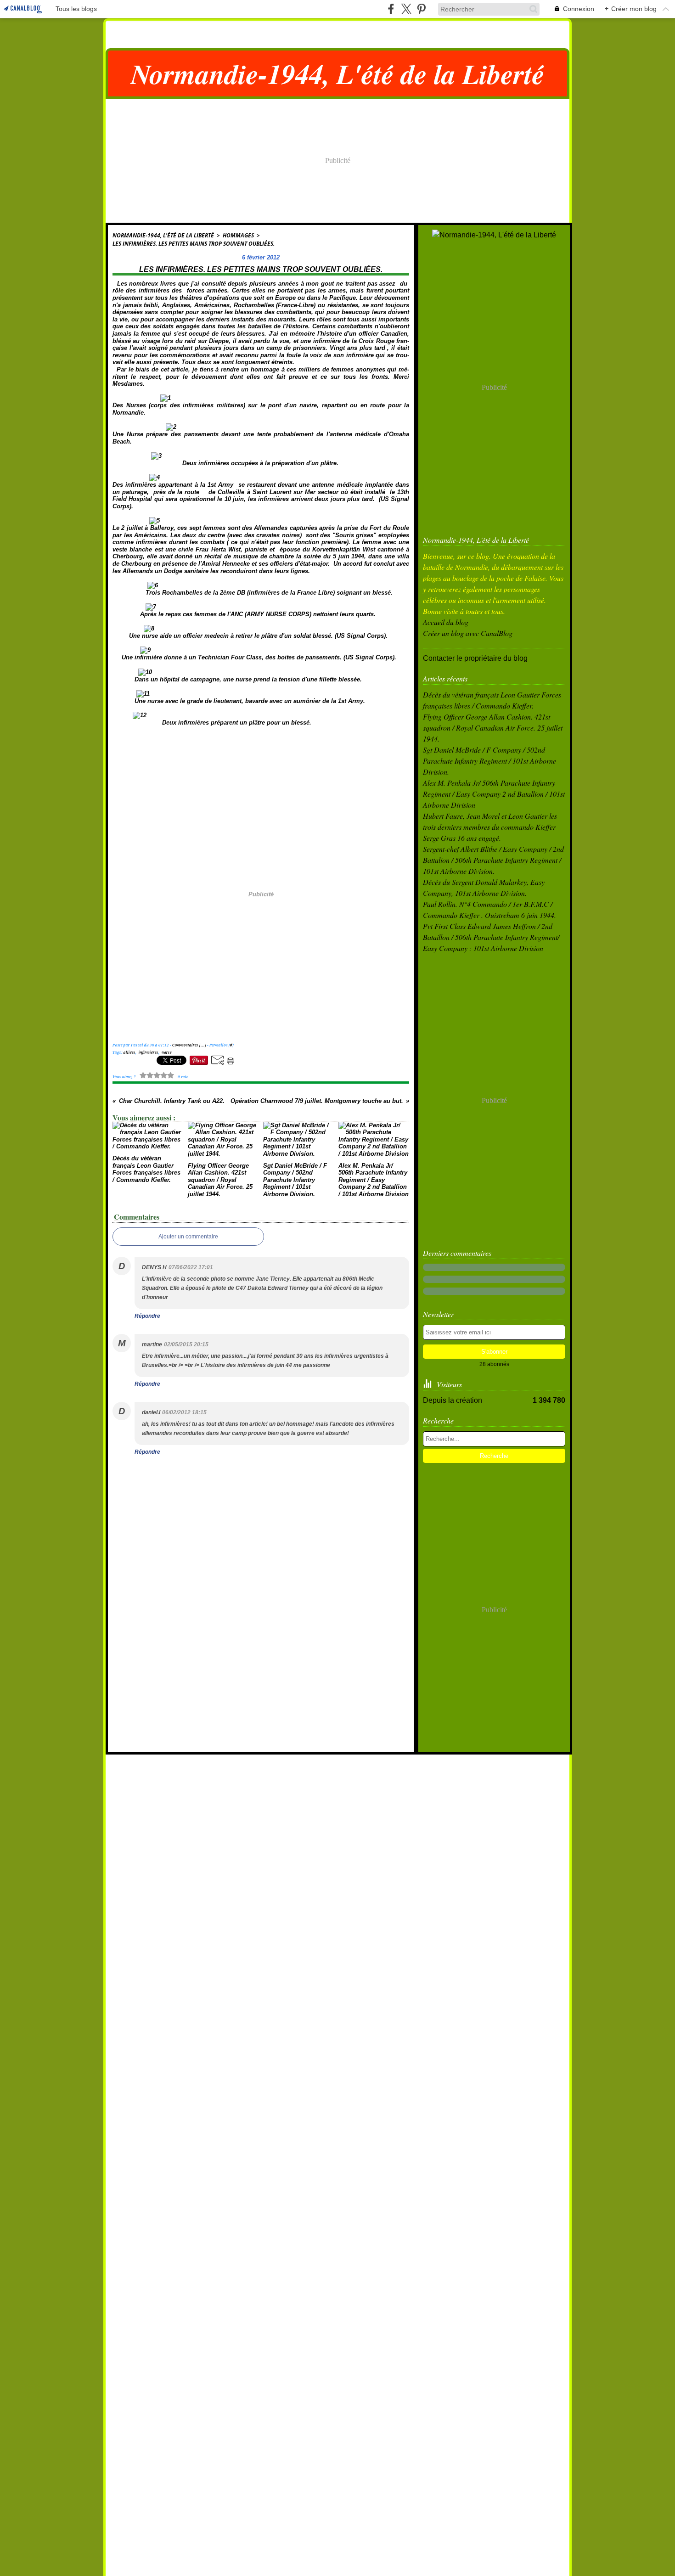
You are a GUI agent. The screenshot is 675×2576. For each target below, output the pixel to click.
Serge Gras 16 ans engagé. (462, 838)
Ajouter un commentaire (188, 1237)
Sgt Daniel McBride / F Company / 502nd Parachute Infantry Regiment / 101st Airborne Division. (489, 761)
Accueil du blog (446, 622)
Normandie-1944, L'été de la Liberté (163, 235)
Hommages (238, 235)
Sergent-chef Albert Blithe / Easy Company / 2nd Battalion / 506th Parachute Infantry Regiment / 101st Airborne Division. (493, 860)
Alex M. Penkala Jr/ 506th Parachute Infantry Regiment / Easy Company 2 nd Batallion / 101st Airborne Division (494, 794)
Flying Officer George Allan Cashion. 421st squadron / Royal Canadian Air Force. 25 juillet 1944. (493, 728)
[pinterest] (421, 9)
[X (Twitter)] (406, 9)
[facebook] (391, 9)
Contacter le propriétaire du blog (475, 658)
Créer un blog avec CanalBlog (468, 633)
